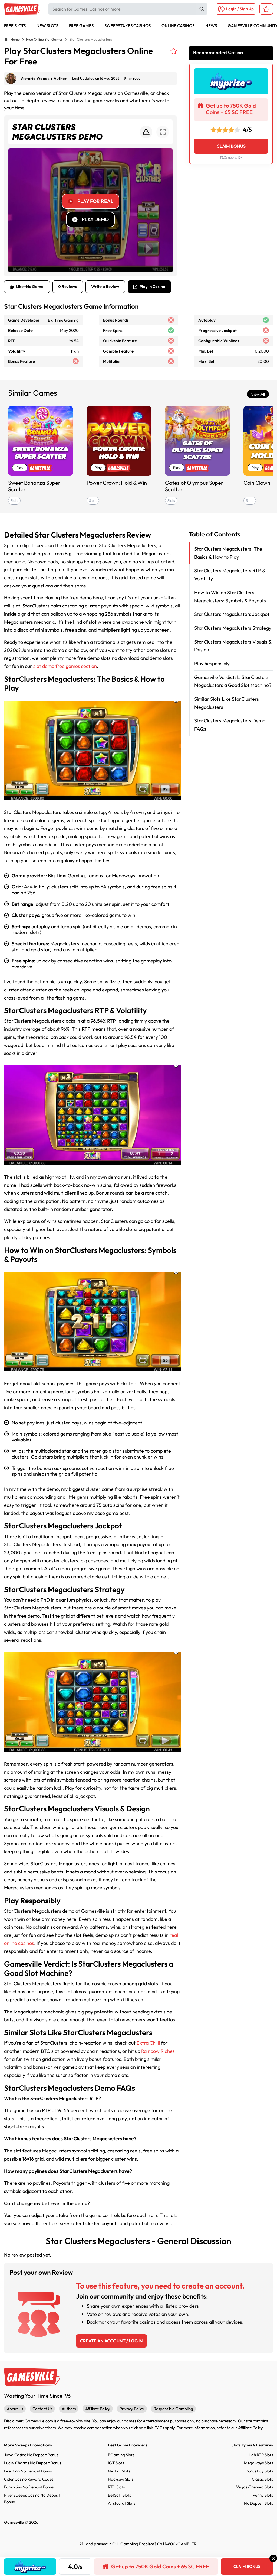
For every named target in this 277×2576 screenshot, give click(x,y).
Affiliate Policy (98, 2409)
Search (202, 9)
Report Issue (146, 132)
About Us (15, 2409)
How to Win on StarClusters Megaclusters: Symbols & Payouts (230, 597)
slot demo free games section (65, 666)
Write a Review (105, 287)
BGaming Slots (121, 2455)
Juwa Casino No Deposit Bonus (31, 2455)
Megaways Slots (258, 2463)
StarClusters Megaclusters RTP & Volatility (230, 575)
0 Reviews (68, 287)
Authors (69, 2409)
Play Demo (95, 219)
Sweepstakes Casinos (128, 26)
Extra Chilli (148, 2043)
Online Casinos (178, 26)
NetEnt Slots (119, 2471)
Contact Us (42, 2409)
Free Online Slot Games (44, 39)
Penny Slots (263, 2495)
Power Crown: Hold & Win (117, 483)
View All (258, 394)
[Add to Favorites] (174, 51)
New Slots (47, 26)
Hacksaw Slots (121, 2479)
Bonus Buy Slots (259, 2471)
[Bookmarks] (266, 9)
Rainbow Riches (158, 2051)
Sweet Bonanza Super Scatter (34, 486)
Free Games (81, 26)
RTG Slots (116, 2487)
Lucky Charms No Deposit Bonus (33, 2463)
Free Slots (15, 26)
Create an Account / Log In (111, 2341)
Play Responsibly (212, 663)
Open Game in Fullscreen (163, 132)
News (211, 26)
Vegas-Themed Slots (255, 2487)
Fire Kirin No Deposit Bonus (28, 2471)
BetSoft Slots (119, 2495)
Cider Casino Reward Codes (29, 2479)
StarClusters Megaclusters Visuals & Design (233, 646)
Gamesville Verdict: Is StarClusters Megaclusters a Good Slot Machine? (233, 681)
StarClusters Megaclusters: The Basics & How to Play (228, 553)
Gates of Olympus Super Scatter (194, 486)
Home (15, 39)
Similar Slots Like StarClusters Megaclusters (227, 703)
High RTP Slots (260, 2455)
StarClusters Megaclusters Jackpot (232, 614)
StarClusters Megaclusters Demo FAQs (230, 725)
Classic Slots (262, 2479)
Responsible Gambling (173, 2409)
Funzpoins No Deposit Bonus (29, 2487)
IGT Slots (116, 2463)
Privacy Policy (132, 2409)
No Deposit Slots (258, 2503)
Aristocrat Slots (122, 2503)
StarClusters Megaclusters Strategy (233, 628)
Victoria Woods (35, 78)
